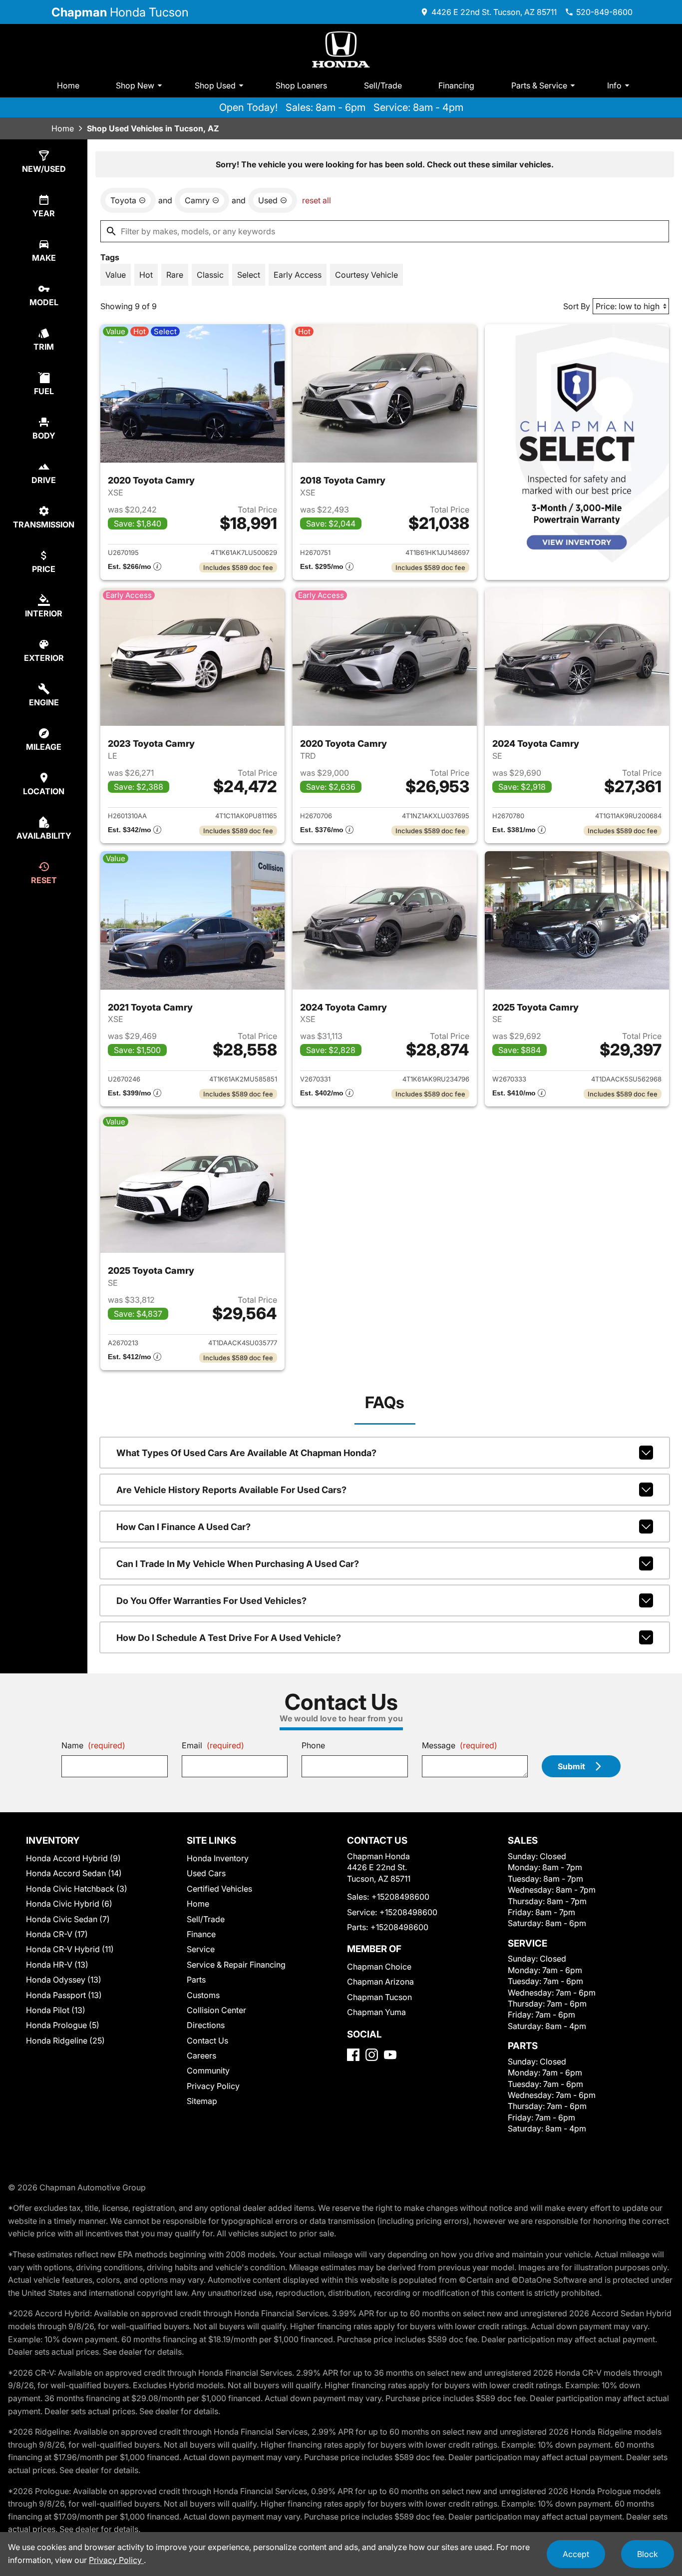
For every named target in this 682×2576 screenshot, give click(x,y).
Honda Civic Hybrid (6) (69, 1904)
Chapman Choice (379, 1967)
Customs (203, 1995)
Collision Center (216, 2010)
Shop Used (215, 85)
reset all (317, 200)
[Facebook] (353, 2055)
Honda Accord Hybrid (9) (73, 1858)
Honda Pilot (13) (56, 2010)
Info (614, 85)
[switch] (116, 275)
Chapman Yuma (376, 2012)
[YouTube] (390, 2055)
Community (208, 2070)
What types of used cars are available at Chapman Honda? (246, 1453)
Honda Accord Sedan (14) (74, 1873)
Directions (206, 2025)
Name (93, 1745)
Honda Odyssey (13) (64, 1980)
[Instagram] (372, 2055)
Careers (201, 2056)
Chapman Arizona (380, 1982)
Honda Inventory (218, 1858)
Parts (196, 1980)
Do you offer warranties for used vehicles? (211, 1601)
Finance (201, 1934)
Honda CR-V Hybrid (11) (70, 1949)
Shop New (135, 85)
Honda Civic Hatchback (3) (77, 1889)
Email (213, 1745)
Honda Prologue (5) (63, 2025)
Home (68, 85)
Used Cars (206, 1873)
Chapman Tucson (379, 1997)
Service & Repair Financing (236, 1965)
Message (460, 1745)
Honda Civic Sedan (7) (68, 1919)
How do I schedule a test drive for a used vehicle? (229, 1638)
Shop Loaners (301, 85)
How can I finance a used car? (183, 1527)
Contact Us (207, 2041)
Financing (456, 85)
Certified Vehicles (219, 1889)
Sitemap (202, 2101)
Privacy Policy (213, 2086)
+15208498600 (400, 1897)
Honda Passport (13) (64, 1995)
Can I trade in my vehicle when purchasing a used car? (238, 1564)
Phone (313, 1745)
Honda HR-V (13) (57, 1965)
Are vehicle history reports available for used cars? (231, 1490)
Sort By (577, 306)
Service (201, 1949)
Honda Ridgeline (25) (65, 2041)
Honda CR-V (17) (57, 1934)
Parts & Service (539, 85)
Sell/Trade (383, 85)
